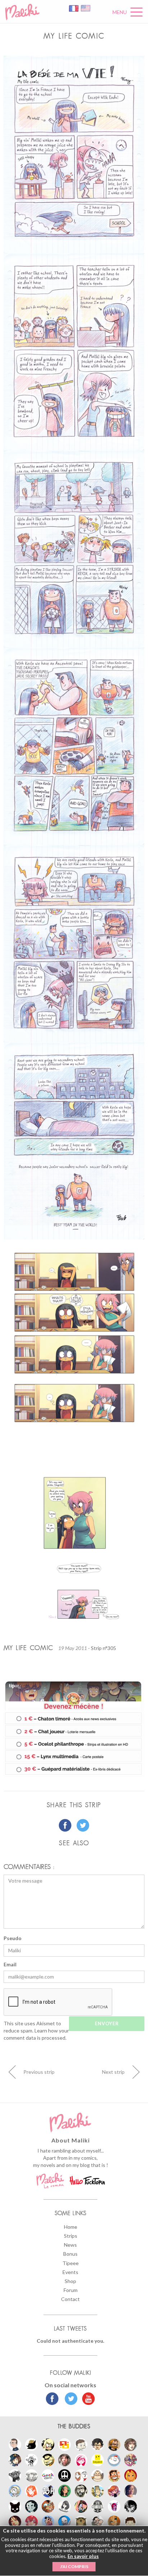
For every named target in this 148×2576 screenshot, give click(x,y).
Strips (71, 2236)
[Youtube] (87, 2399)
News (70, 2245)
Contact (70, 2299)
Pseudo (13, 1938)
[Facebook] (52, 2399)
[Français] (74, 8)
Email (10, 1964)
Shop (70, 2281)
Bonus (70, 2254)
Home (71, 2227)
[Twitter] (69, 2399)
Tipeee (71, 2263)
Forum (71, 2290)
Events (70, 2272)
